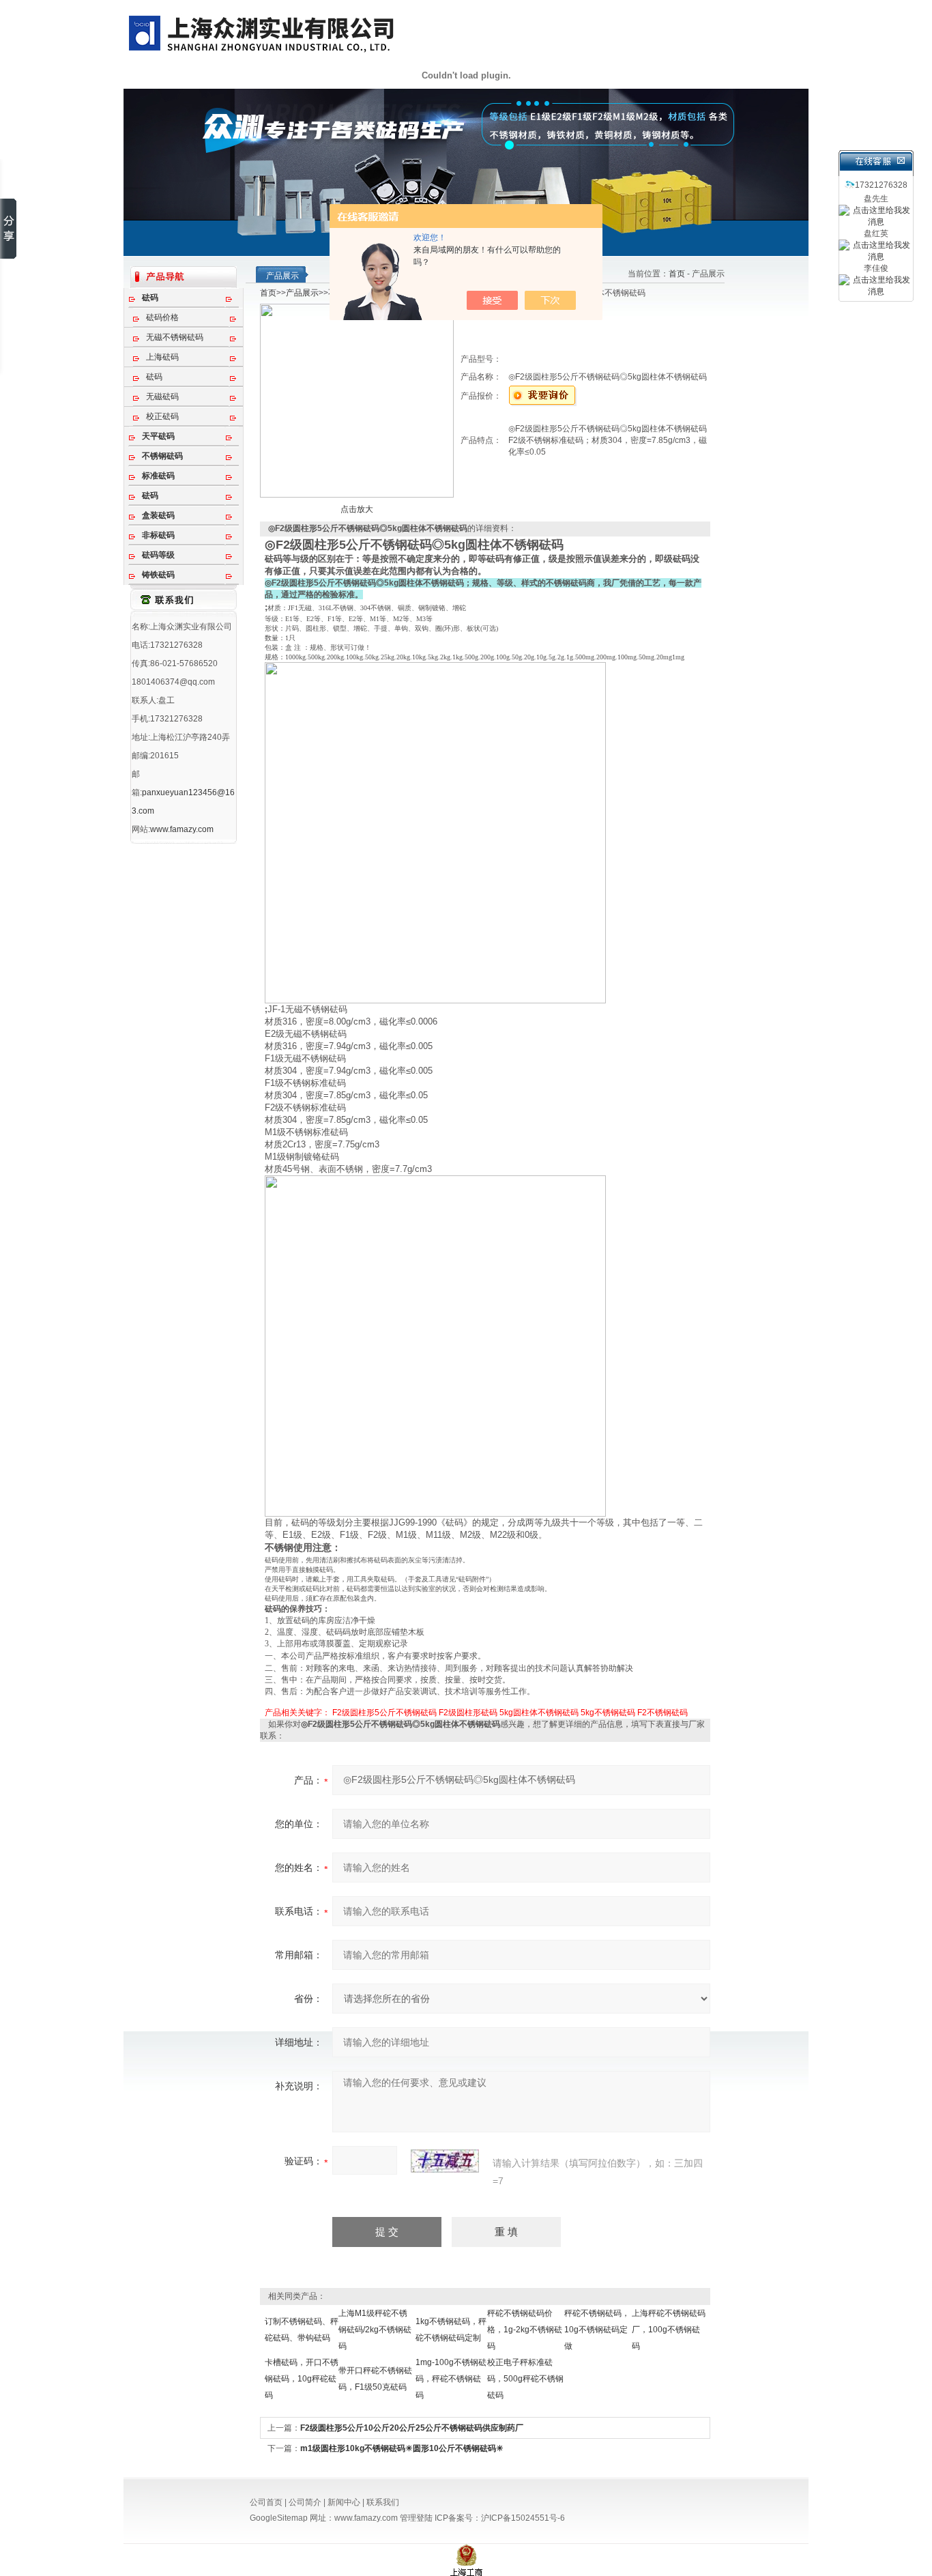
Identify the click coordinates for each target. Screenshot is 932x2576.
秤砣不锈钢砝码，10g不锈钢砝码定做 (597, 2330)
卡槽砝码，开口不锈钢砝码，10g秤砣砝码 (302, 2379)
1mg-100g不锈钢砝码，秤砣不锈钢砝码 (451, 2379)
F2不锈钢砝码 (662, 1713)
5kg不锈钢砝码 (608, 1713)
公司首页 (266, 2502)
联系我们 (383, 2502)
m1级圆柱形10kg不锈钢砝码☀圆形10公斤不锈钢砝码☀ (402, 2448)
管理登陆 (416, 2518)
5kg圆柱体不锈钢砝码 (539, 1713)
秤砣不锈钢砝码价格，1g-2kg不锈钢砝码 (525, 2330)
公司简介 (305, 2502)
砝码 (154, 377)
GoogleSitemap (279, 2518)
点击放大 (357, 509)
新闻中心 (344, 2502)
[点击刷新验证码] (445, 2161)
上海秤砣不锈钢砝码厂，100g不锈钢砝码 (669, 2330)
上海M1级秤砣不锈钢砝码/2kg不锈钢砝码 (375, 2330)
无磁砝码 (162, 397)
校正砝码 (162, 416)
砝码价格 (162, 317)
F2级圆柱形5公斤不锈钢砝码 (384, 1713)
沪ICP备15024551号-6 (523, 2518)
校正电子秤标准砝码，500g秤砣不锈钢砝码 (525, 2379)
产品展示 (302, 293)
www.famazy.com (182, 829)
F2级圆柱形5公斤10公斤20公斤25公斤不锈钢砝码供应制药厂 (412, 2428)
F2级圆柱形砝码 (468, 1713)
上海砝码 (162, 357)
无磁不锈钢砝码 (175, 337)
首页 (677, 274)
